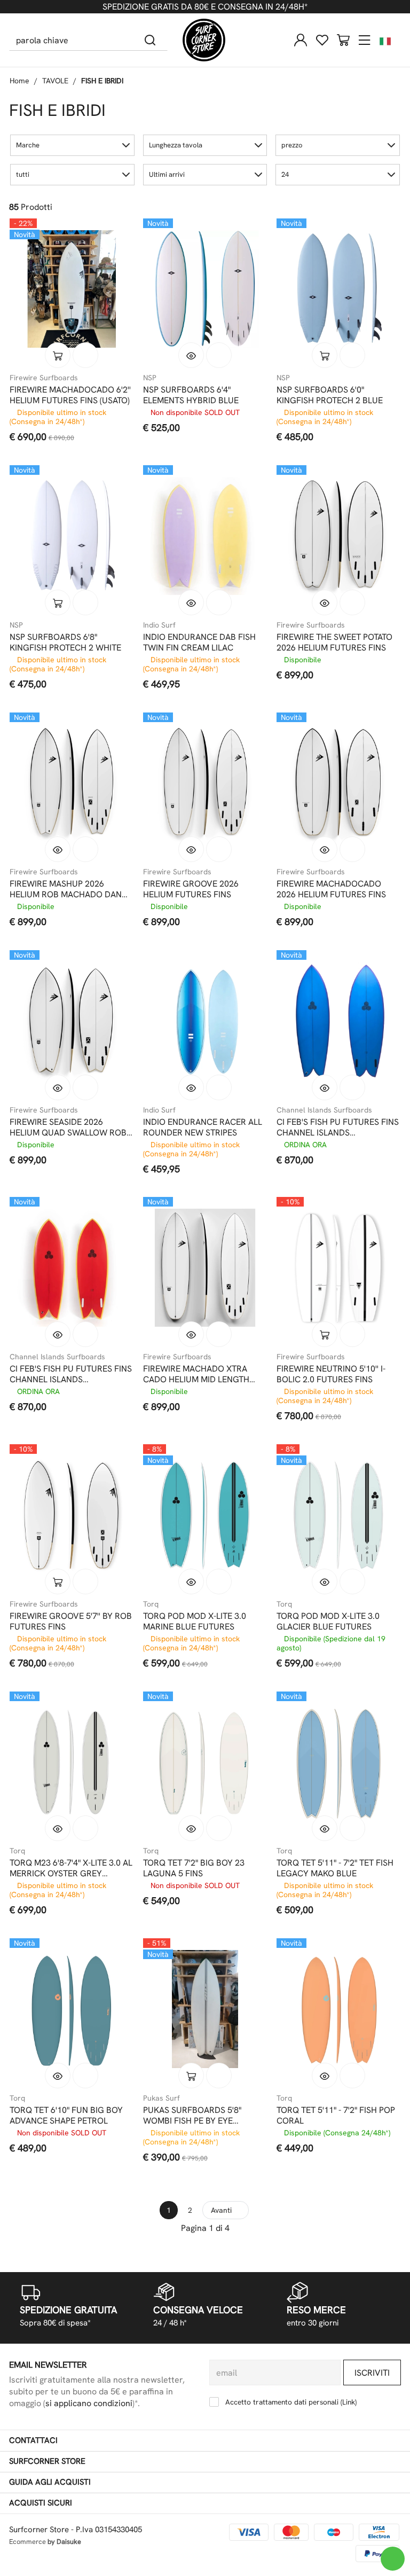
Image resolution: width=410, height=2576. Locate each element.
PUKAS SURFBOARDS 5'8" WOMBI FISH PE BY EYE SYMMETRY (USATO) (192, 2116)
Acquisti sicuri (41, 2503)
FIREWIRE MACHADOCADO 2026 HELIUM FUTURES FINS (331, 889)
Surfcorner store (47, 2461)
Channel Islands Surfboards (324, 1110)
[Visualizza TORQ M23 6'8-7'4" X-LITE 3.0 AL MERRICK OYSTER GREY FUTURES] (58, 1828)
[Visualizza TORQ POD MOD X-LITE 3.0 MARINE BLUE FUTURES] (191, 1581)
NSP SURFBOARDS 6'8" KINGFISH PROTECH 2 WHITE (65, 643)
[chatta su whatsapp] (393, 2559)
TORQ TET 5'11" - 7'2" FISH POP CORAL (336, 2116)
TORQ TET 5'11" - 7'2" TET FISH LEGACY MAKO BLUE (335, 1868)
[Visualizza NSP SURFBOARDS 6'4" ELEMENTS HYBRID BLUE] (191, 355)
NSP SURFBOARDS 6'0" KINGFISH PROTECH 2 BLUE (330, 395)
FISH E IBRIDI (102, 81)
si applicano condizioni (89, 2403)
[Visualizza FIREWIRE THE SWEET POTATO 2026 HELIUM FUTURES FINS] (325, 602)
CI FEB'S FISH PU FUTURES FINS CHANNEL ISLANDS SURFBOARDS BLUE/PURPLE (338, 1128)
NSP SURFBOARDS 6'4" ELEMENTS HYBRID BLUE (191, 395)
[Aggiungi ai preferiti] (85, 355)
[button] (72, 145)
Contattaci (33, 2440)
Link (349, 2402)
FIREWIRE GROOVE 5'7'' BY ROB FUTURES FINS (71, 1622)
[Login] (301, 40)
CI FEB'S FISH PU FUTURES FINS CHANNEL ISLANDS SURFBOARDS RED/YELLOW (71, 1374)
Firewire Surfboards (44, 378)
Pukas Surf (161, 2098)
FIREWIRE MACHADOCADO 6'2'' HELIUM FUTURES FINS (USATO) (70, 395)
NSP (150, 378)
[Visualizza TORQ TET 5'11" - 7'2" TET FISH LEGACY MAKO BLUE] (325, 1828)
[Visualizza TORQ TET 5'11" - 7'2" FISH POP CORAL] (325, 2076)
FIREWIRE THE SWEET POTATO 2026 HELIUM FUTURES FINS (334, 643)
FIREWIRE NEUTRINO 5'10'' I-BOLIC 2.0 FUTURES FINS (331, 1374)
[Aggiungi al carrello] (58, 355)
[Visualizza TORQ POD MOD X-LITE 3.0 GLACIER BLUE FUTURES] (325, 1581)
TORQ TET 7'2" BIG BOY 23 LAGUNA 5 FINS (194, 1868)
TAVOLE (55, 81)
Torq (151, 1604)
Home (19, 81)
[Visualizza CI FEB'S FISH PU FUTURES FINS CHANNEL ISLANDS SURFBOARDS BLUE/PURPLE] (325, 1087)
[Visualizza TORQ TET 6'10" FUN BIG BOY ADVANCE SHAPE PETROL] (58, 2076)
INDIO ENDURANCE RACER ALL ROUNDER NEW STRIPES (203, 1128)
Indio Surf (159, 625)
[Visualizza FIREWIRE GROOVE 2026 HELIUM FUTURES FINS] (191, 849)
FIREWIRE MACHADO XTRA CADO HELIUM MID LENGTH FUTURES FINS (196, 1374)
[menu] (365, 40)
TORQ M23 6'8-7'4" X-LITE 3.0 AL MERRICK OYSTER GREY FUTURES (71, 1868)
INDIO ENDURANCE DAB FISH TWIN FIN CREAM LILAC (199, 643)
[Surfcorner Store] (204, 40)
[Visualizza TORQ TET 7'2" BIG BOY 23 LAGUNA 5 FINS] (191, 1828)
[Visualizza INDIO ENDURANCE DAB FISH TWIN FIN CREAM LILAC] (191, 602)
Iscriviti (372, 2373)
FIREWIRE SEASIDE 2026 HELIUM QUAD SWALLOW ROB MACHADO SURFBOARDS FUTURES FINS (68, 1128)
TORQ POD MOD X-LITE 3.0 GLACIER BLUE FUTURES (328, 1622)
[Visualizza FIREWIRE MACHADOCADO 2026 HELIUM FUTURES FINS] (325, 849)
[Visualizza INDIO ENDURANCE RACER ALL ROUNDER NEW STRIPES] (191, 1087)
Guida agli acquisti (50, 2482)
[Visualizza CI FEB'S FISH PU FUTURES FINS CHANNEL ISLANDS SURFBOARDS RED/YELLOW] (58, 1334)
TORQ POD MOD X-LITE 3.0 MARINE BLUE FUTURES (195, 1622)
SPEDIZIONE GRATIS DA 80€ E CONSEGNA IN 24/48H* (205, 7)
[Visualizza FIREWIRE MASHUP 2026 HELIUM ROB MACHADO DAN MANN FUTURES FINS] (58, 849)
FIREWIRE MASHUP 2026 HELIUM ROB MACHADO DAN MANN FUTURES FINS (66, 889)
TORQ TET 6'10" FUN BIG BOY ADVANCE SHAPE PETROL (66, 2116)
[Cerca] (150, 40)
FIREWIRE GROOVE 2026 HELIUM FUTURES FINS (191, 889)
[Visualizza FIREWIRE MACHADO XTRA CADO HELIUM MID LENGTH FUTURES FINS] (191, 1334)
